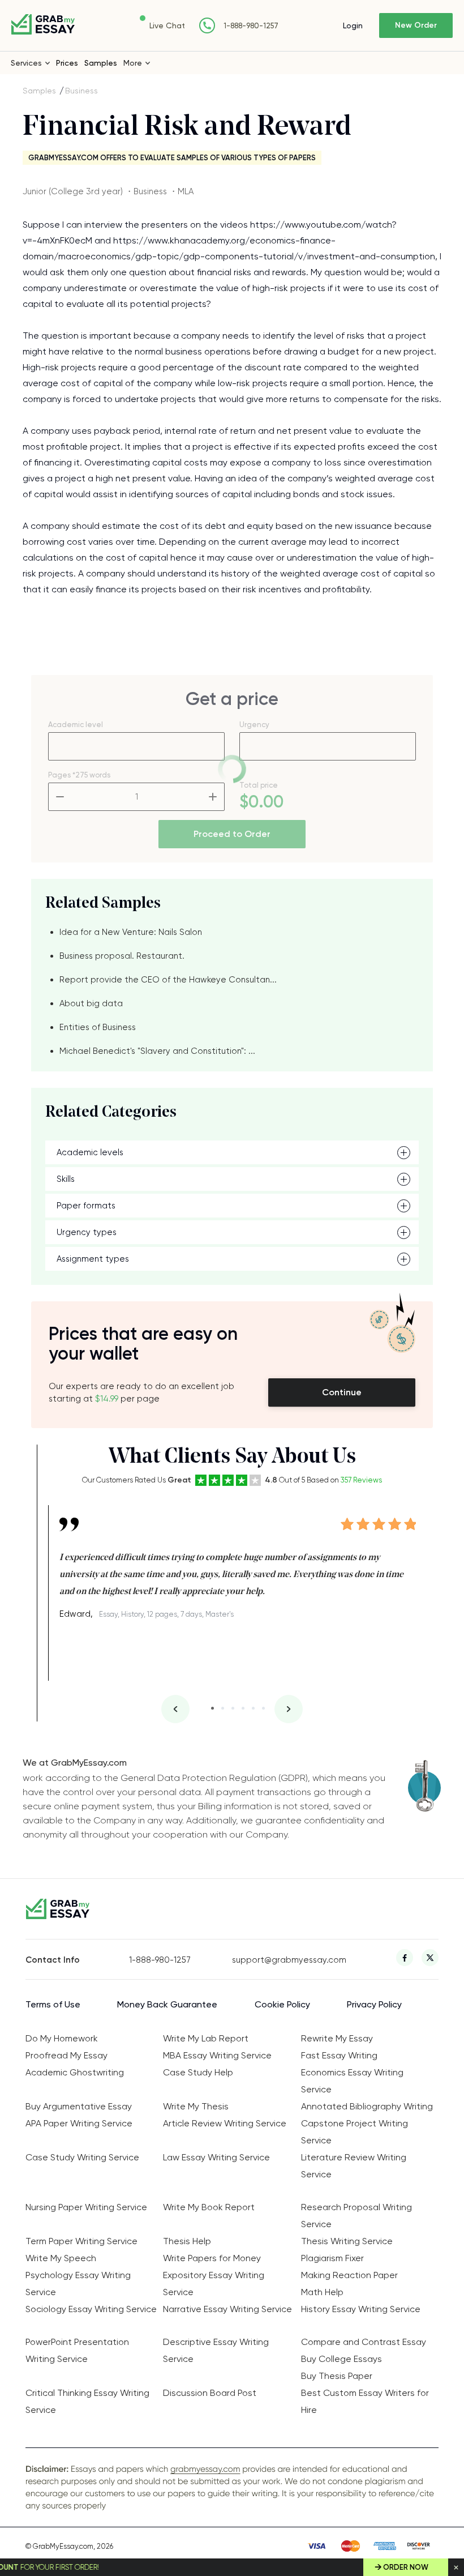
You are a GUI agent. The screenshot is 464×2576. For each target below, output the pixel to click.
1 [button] (212, 1708)
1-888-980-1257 (251, 26)
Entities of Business (98, 1027)
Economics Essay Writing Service (352, 2081)
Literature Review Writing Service (354, 2166)
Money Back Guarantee (167, 2004)
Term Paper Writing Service (81, 2241)
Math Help (322, 2292)
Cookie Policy (282, 2004)
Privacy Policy (374, 2004)
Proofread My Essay (66, 2055)
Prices (67, 63)
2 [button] (223, 1708)
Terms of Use (53, 2004)
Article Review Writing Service (225, 2123)
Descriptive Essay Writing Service (216, 2350)
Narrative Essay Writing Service (227, 2309)
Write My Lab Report (206, 2038)
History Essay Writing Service (361, 2309)
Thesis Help (187, 2241)
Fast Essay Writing (339, 2055)
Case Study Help (198, 2072)
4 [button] (243, 1708)
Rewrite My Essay (337, 2038)
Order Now (406, 2567)
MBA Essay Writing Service (217, 2055)
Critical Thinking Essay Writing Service (87, 2401)
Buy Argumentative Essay (79, 2106)
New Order (416, 25)
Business (81, 91)
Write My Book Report (209, 2207)
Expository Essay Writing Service (214, 2284)
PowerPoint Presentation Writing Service (77, 2350)
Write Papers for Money (212, 2258)
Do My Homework (62, 2038)
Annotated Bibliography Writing (367, 2106)
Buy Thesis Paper (337, 2376)
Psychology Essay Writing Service (78, 2284)
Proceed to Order (232, 834)
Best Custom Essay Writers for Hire (365, 2401)
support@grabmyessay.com (284, 1960)
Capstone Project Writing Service (355, 2132)
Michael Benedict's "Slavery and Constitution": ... (157, 1051)
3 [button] (233, 1708)
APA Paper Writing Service (79, 2123)
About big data (91, 1003)
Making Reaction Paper (349, 2275)
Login (353, 25)
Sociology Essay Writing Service (91, 2309)
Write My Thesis (196, 2106)
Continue (342, 1392)
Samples (101, 63)
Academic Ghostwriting (75, 2072)
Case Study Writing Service (82, 2157)
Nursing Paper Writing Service (86, 2207)
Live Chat (167, 25)
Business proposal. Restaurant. (122, 956)
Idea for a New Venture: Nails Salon (131, 932)
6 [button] (263, 1708)
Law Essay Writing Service (216, 2157)
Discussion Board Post (210, 2393)
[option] (238, 1564)
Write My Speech (61, 2258)
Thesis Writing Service (347, 2241)
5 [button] (253, 1708)
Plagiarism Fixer (332, 2258)
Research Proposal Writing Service (356, 2216)
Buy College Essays (341, 2359)
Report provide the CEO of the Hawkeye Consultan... (168, 980)
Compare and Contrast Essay (364, 2342)
